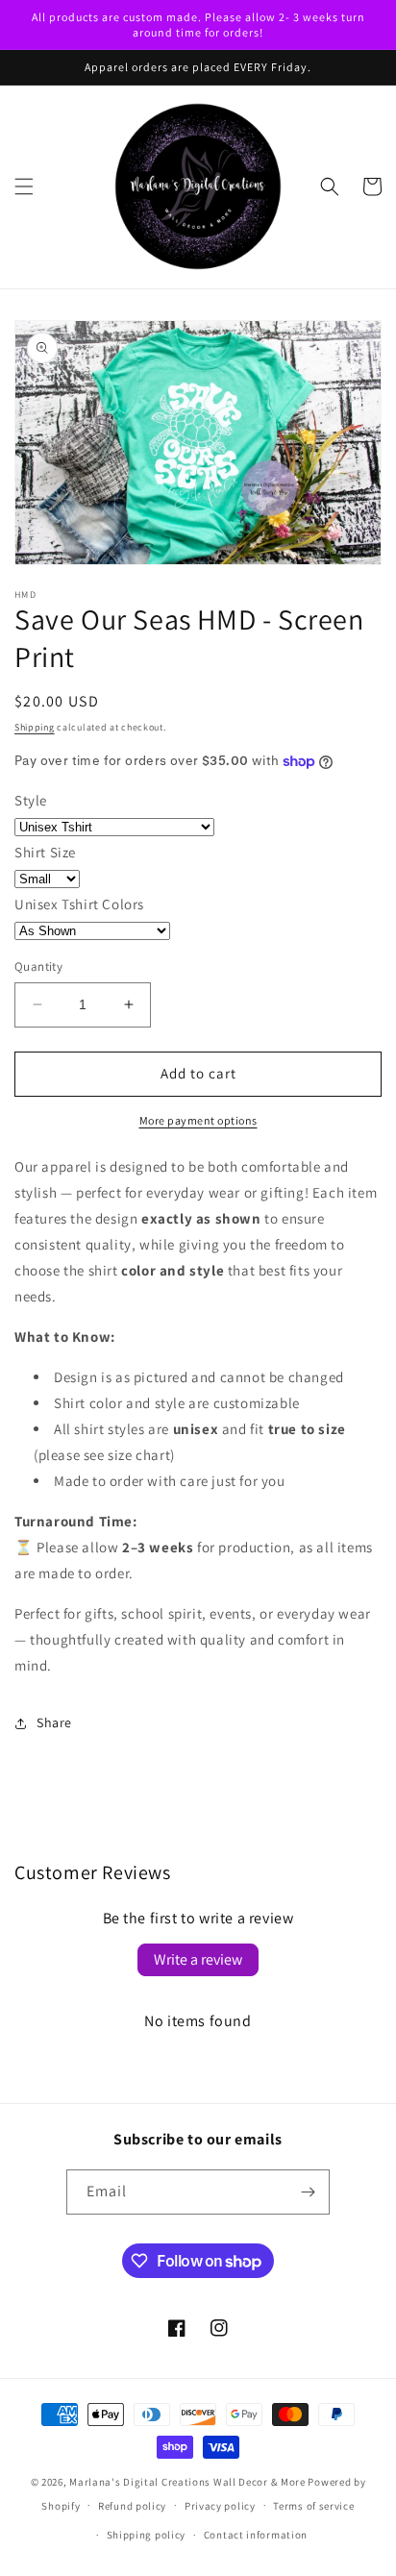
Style (31, 800)
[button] (24, 186)
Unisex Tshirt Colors (79, 904)
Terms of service (313, 2506)
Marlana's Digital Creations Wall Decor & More (187, 2482)
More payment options (198, 1120)
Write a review (198, 1959)
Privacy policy (220, 2506)
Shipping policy (147, 2535)
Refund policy (132, 2506)
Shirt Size (45, 852)
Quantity (38, 966)
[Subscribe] (308, 2192)
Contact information (256, 2535)
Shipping (35, 727)
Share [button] (54, 1722)
